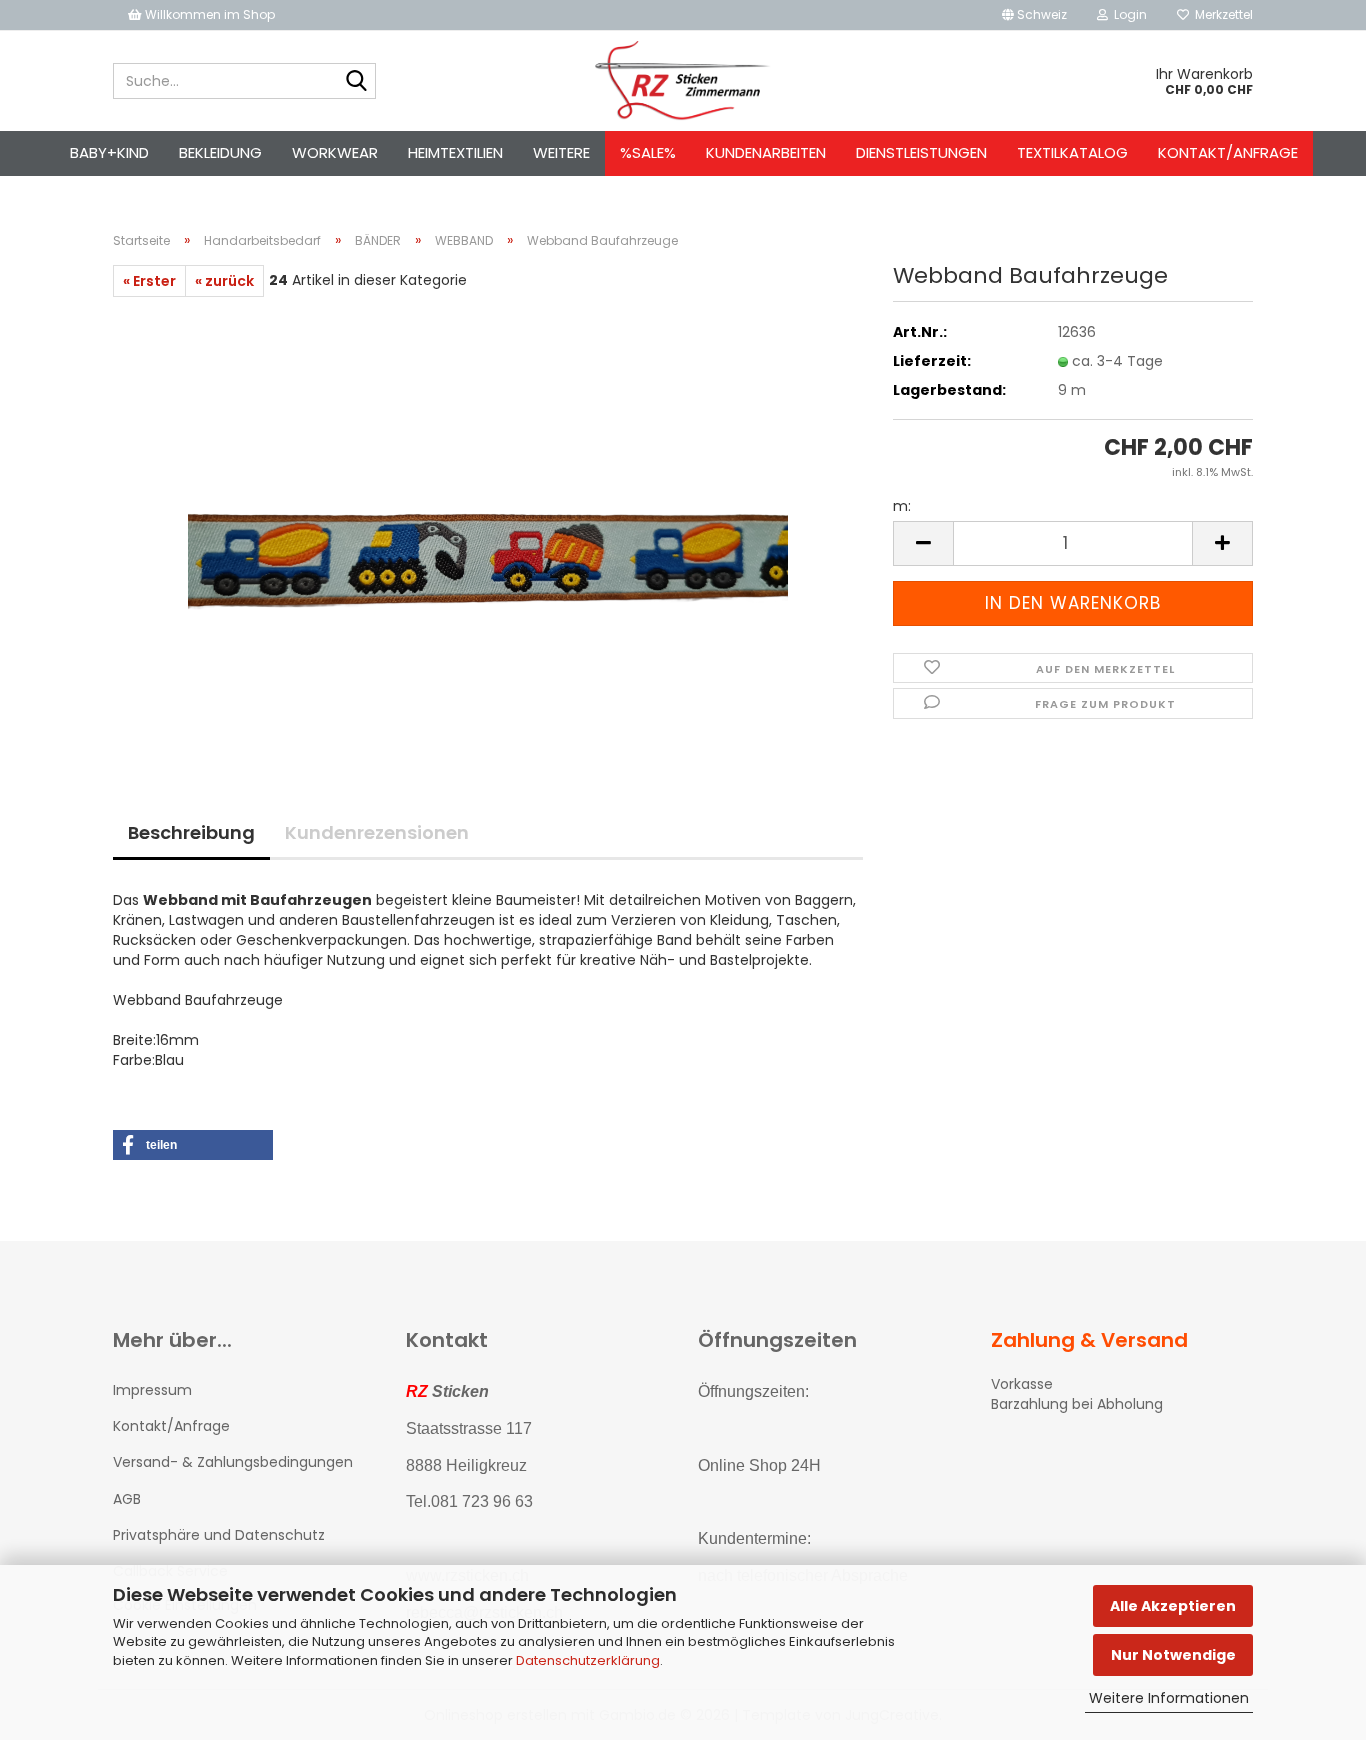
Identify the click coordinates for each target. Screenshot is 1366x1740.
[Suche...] (357, 82)
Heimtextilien (455, 152)
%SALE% (648, 152)
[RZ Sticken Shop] (683, 81)
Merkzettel (1221, 14)
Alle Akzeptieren (1173, 1606)
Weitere (561, 152)
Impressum (152, 1390)
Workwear (335, 152)
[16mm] (488, 521)
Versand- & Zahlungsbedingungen (233, 1462)
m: (902, 506)
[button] (1034, 15)
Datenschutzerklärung (588, 1660)
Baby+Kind (109, 152)
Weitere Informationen (1169, 1698)
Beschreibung (191, 832)
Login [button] (1127, 14)
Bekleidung (220, 152)
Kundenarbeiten (766, 152)
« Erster (149, 281)
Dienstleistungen (921, 152)
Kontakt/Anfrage (1228, 152)
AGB (127, 1499)
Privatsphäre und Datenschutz (219, 1535)
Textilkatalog (1072, 152)
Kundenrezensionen (377, 832)
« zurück (224, 281)
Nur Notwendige (1173, 1655)
